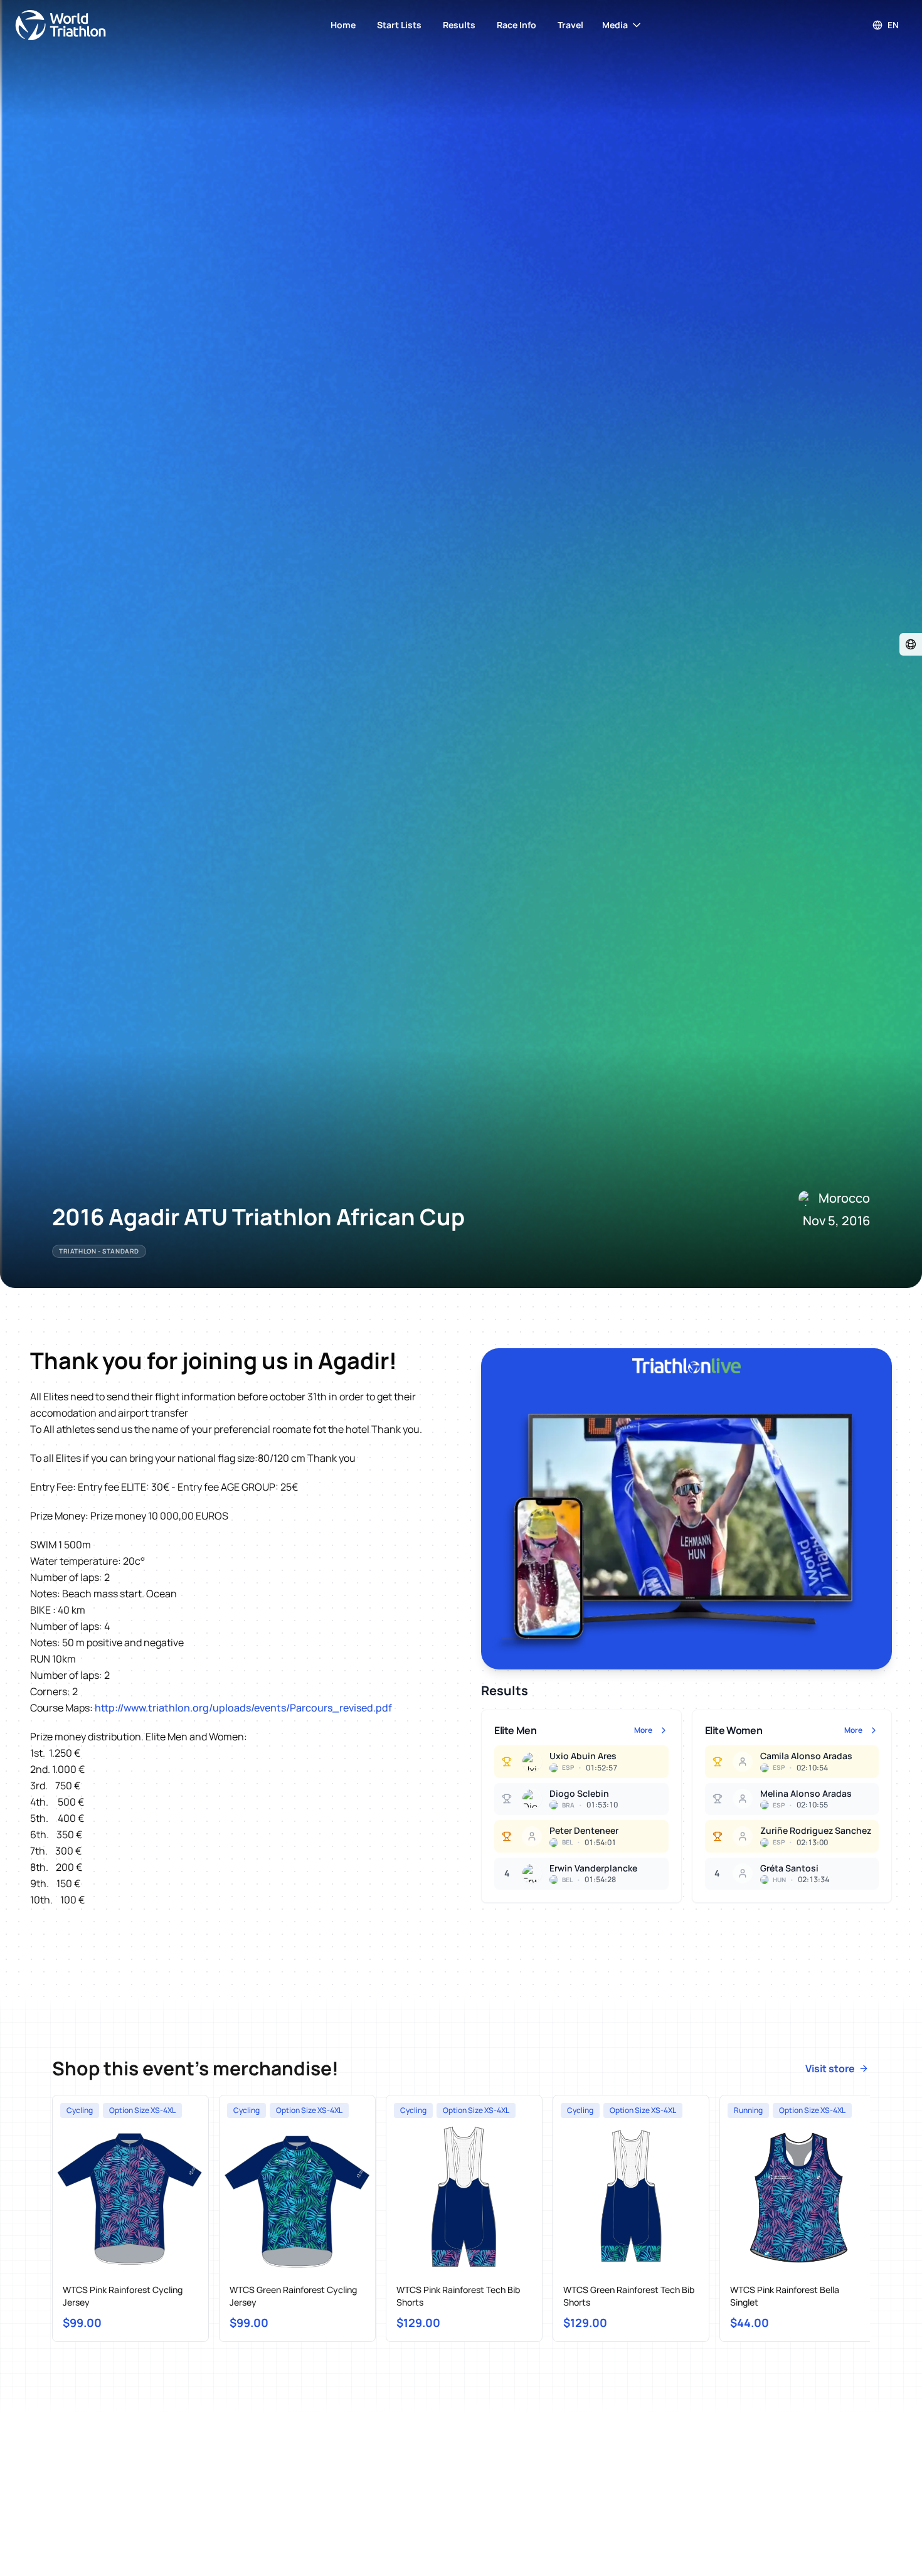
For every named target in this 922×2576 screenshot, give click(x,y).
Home (343, 25)
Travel (570, 25)
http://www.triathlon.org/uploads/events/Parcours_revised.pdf (243, 1708)
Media (615, 25)
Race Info (517, 25)
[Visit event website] (911, 644)
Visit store (830, 2068)
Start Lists (399, 25)
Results (459, 25)
